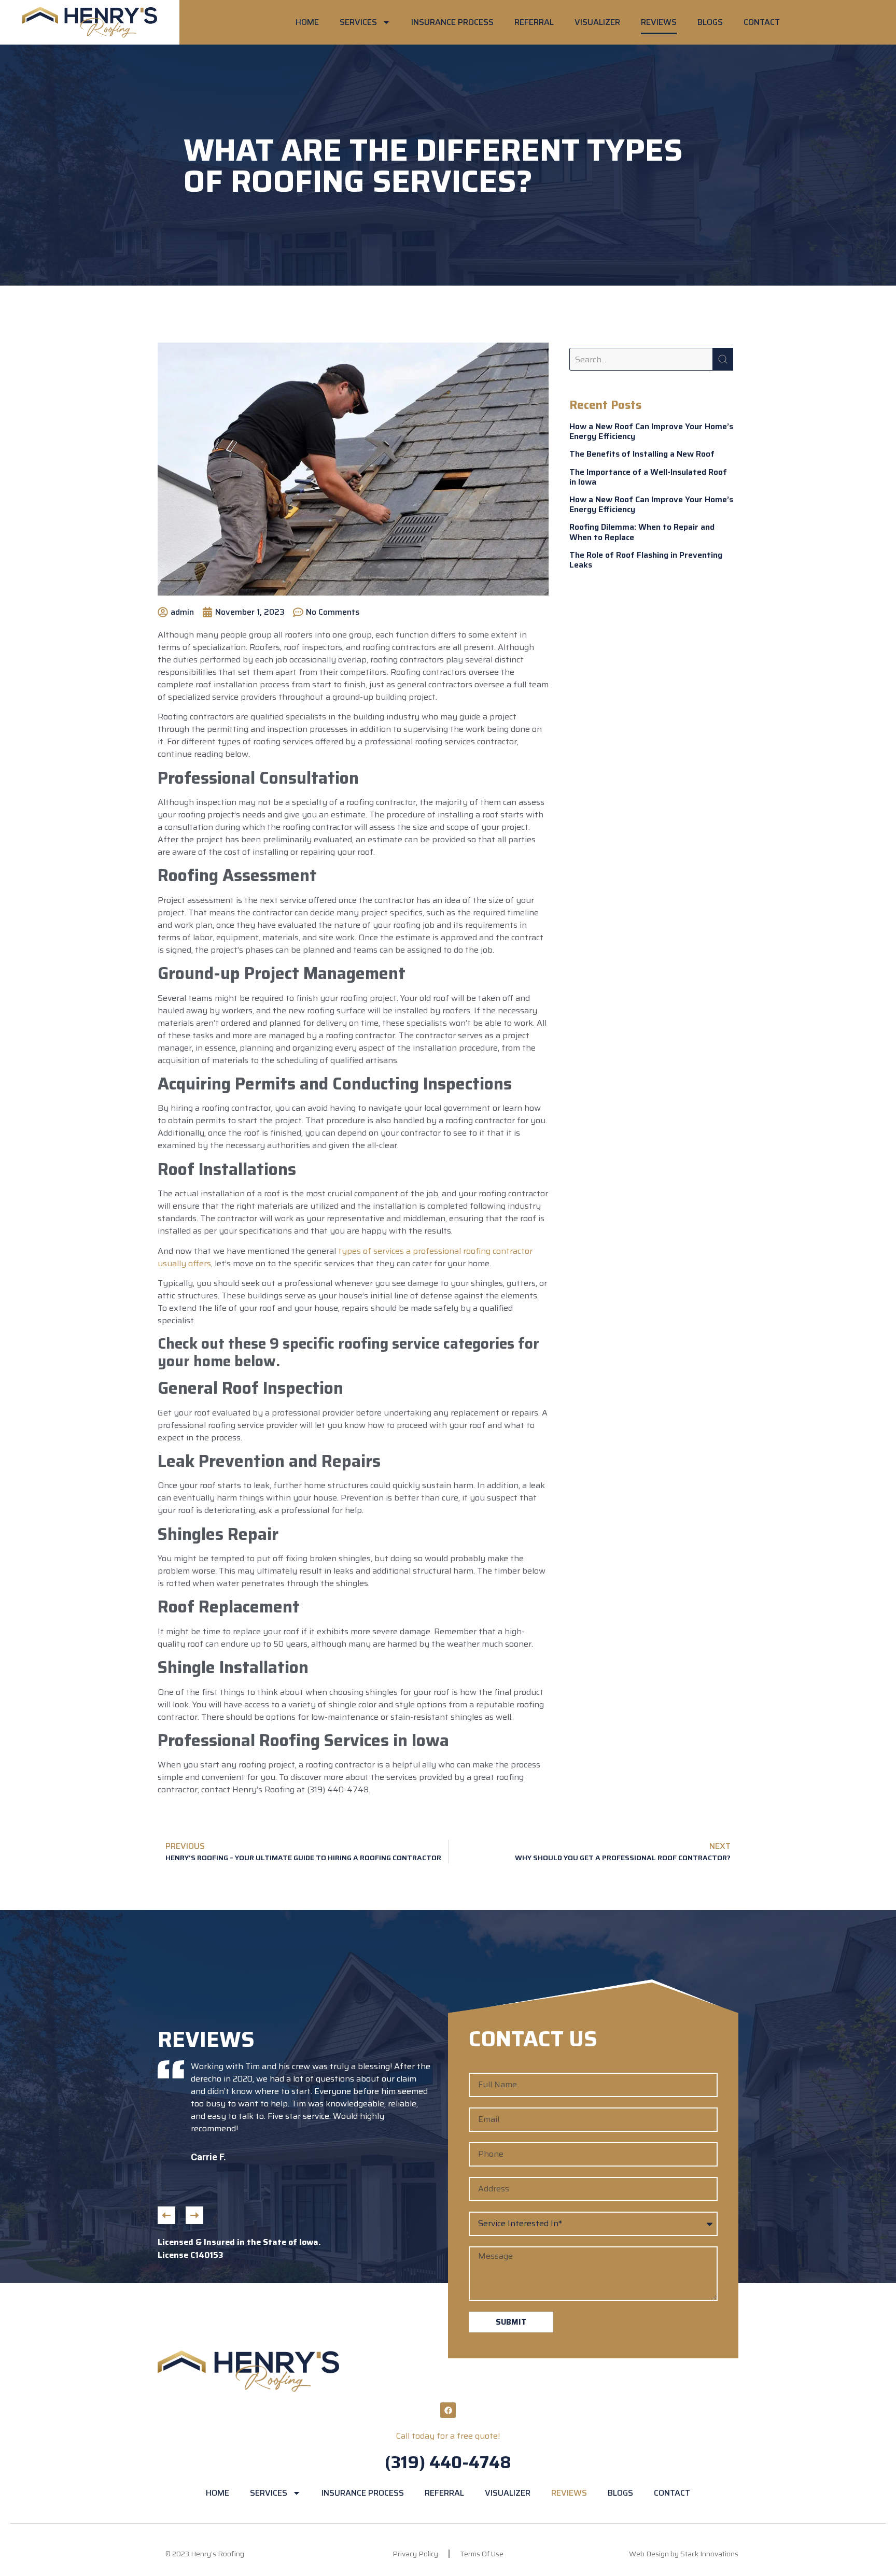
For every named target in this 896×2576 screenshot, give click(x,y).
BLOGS (710, 22)
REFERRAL (534, 22)
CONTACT (762, 22)
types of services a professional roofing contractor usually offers (345, 1257)
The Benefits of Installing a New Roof (642, 454)
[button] (166, 2215)
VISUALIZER (597, 22)
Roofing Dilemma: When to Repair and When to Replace (642, 532)
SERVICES (358, 22)
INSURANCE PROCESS (452, 22)
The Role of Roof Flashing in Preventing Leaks (646, 560)
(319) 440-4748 (448, 2462)
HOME (307, 22)
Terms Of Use (482, 2554)
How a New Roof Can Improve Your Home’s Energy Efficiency (651, 431)
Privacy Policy (415, 2554)
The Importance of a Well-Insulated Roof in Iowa (648, 477)
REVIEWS (659, 22)
